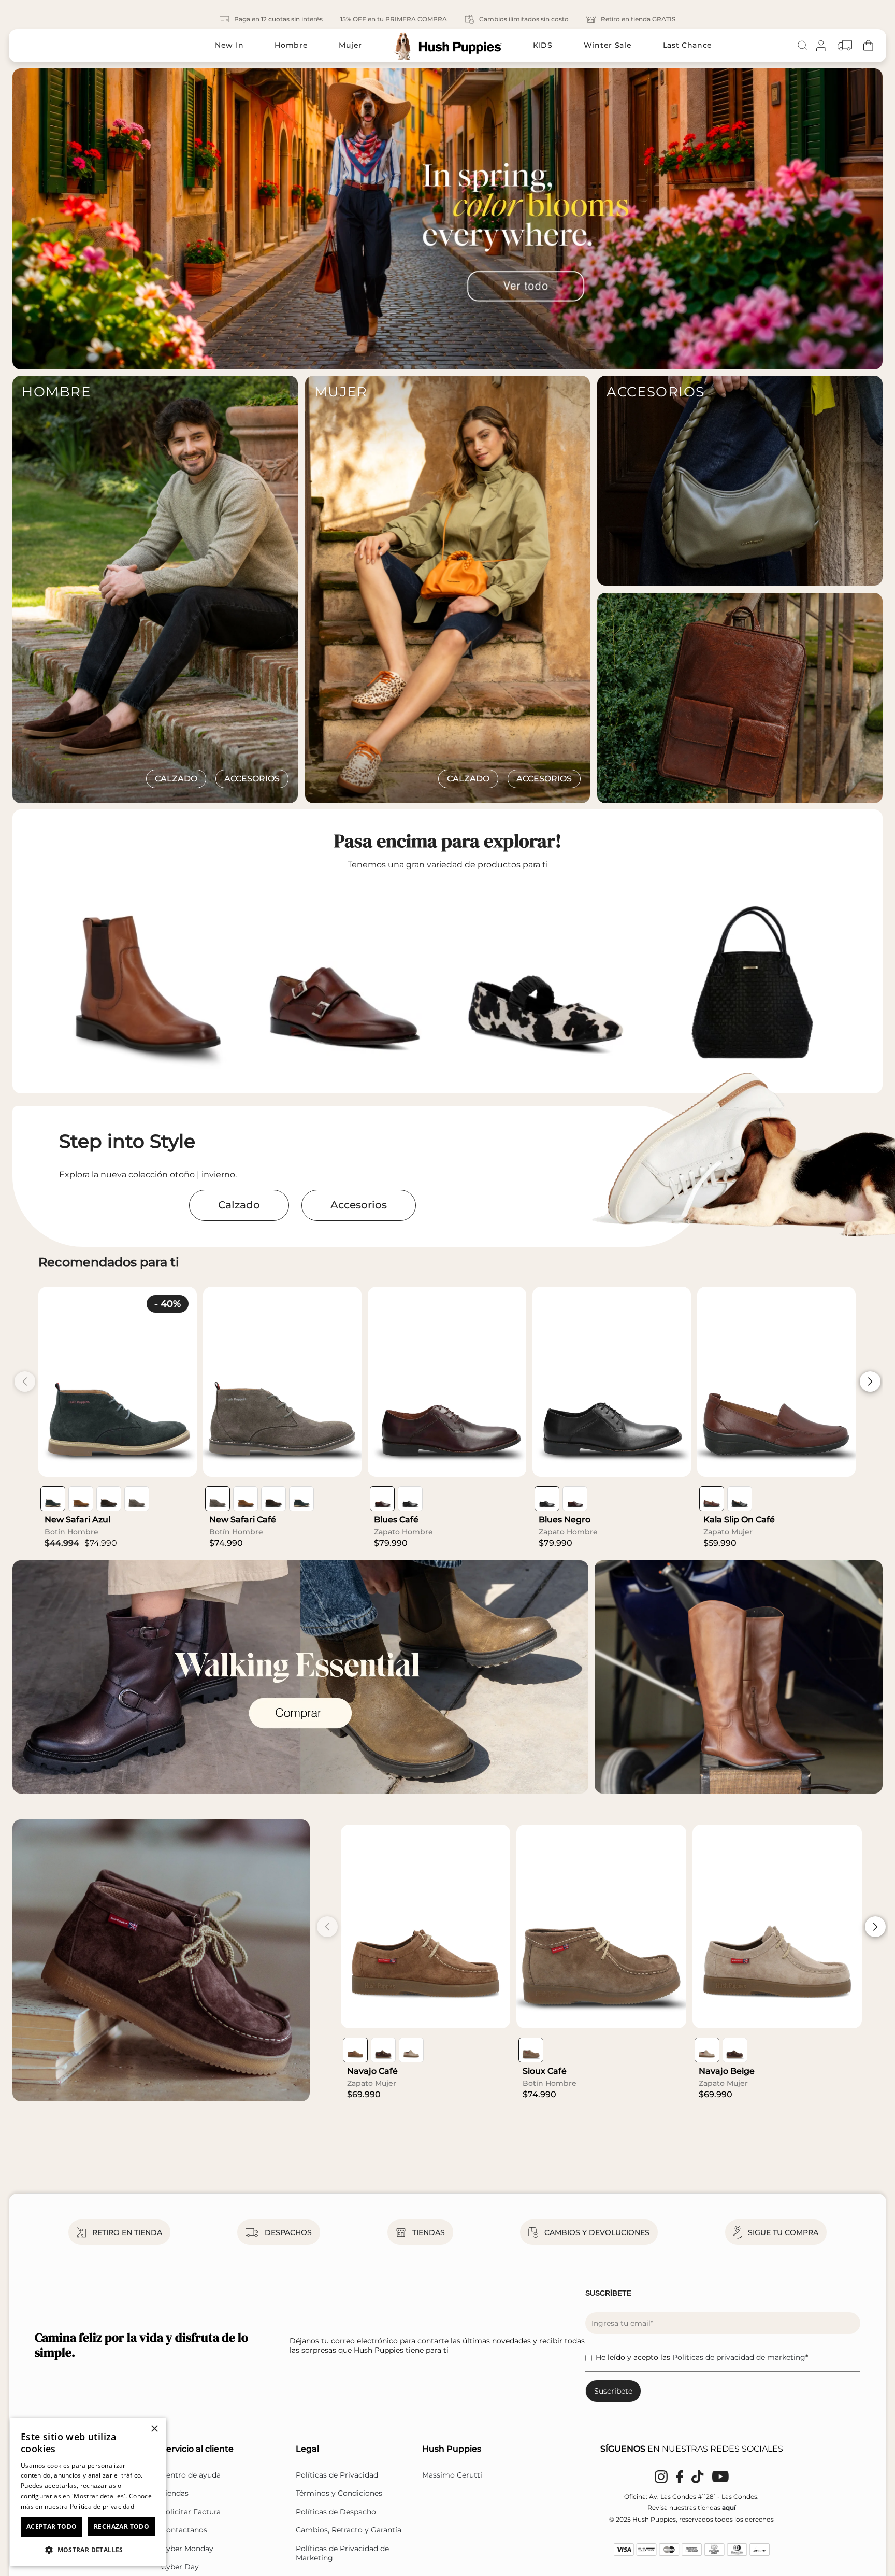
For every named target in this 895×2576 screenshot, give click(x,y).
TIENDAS (429, 2232)
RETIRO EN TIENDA (127, 2232)
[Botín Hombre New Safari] (118, 1382)
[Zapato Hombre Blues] (447, 1382)
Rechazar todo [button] (121, 2527)
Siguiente (870, 1382)
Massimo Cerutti (452, 2475)
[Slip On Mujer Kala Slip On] (776, 1382)
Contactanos (184, 2530)
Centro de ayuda (191, 2475)
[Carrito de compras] (868, 45)
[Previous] (12, 219)
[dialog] (88, 2492)
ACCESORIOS (252, 779)
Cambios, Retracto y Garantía (349, 2530)
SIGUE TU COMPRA (783, 2232)
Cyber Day (180, 2567)
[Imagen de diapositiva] (447, 219)
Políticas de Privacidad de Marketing (342, 2553)
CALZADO (176, 779)
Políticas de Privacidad (337, 2475)
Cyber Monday (187, 2549)
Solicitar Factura (191, 2512)
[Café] (81, 1499)
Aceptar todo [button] (52, 2527)
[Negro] (410, 1499)
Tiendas (175, 2493)
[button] (88, 2549)
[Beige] (411, 2050)
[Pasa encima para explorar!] (145, 981)
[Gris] (137, 1499)
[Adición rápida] (181, 1461)
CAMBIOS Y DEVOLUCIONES (597, 2232)
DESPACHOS (288, 2232)
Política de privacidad (102, 2506)
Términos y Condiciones (339, 2493)
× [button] (154, 2429)
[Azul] (53, 1499)
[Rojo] (382, 1499)
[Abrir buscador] (802, 46)
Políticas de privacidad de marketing (739, 2357)
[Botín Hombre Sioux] (601, 1926)
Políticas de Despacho (336, 2512)
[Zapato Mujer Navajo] (425, 1926)
